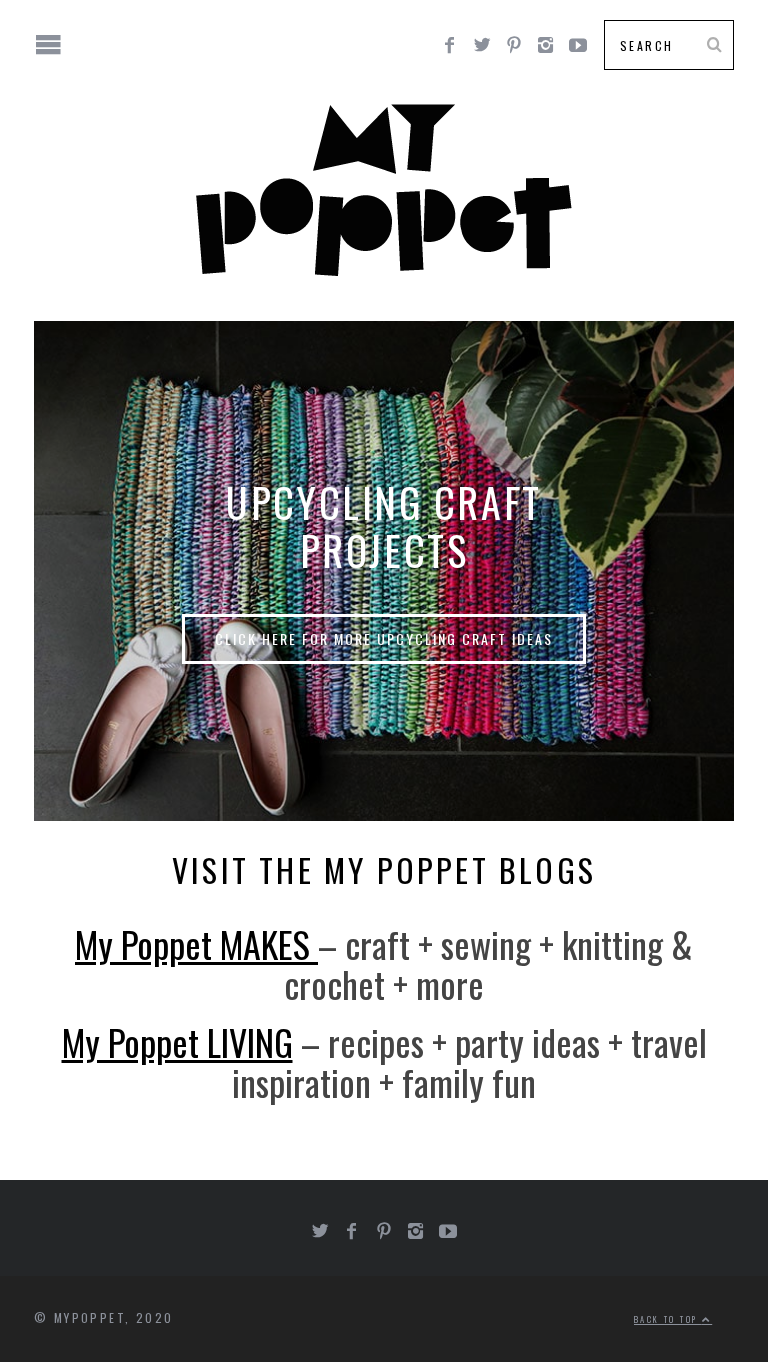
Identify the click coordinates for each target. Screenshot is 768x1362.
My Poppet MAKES (196, 943)
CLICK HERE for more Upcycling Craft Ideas (384, 638)
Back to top (668, 1319)
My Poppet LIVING (177, 1041)
